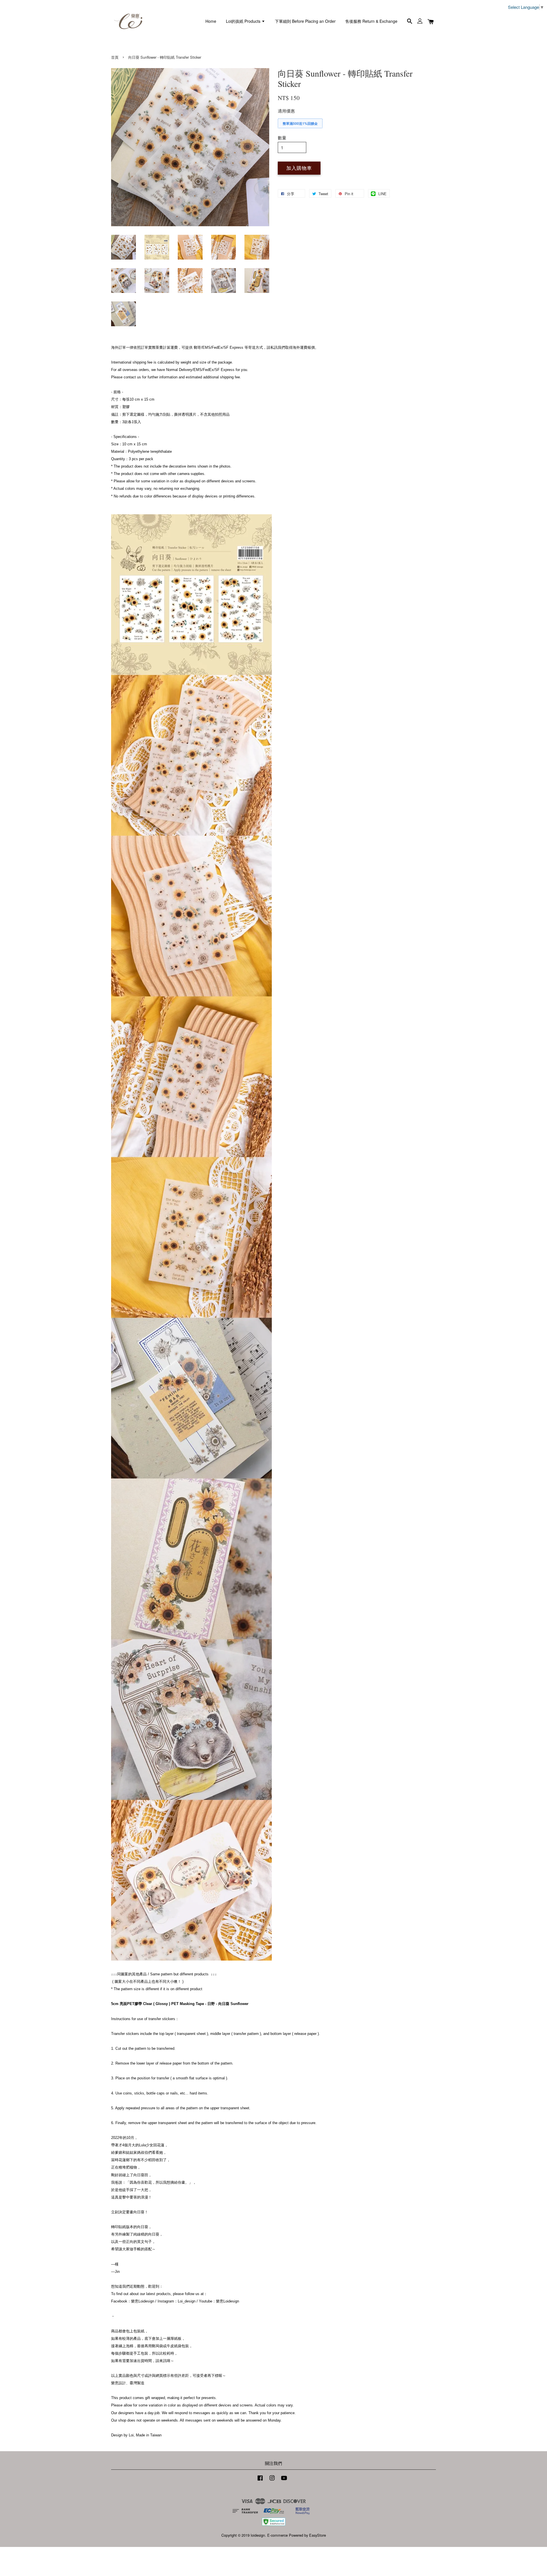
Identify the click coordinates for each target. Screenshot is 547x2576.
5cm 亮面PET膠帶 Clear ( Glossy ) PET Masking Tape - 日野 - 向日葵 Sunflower (180, 2004)
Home (211, 21)
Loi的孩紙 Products (244, 21)
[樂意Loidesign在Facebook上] (260, 2480)
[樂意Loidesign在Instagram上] (272, 2480)
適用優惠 (286, 111)
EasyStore (318, 2535)
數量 (282, 137)
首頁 (115, 57)
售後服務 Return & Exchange (371, 21)
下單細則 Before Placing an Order (305, 21)
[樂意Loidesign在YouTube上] (284, 2480)
